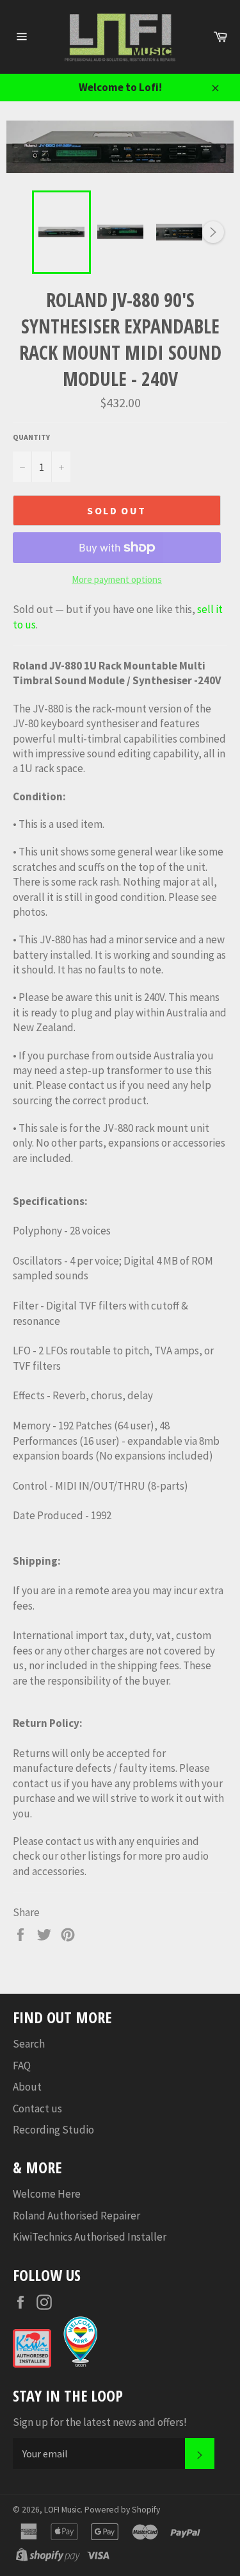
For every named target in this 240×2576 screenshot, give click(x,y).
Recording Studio (53, 2130)
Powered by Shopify (122, 2510)
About (27, 2087)
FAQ (22, 2066)
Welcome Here (47, 2194)
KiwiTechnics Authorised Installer (90, 2237)
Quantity (31, 437)
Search (29, 2044)
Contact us (37, 2109)
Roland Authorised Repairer (76, 2216)
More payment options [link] (117, 579)
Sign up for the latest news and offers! (100, 2422)
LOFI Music (62, 2510)
